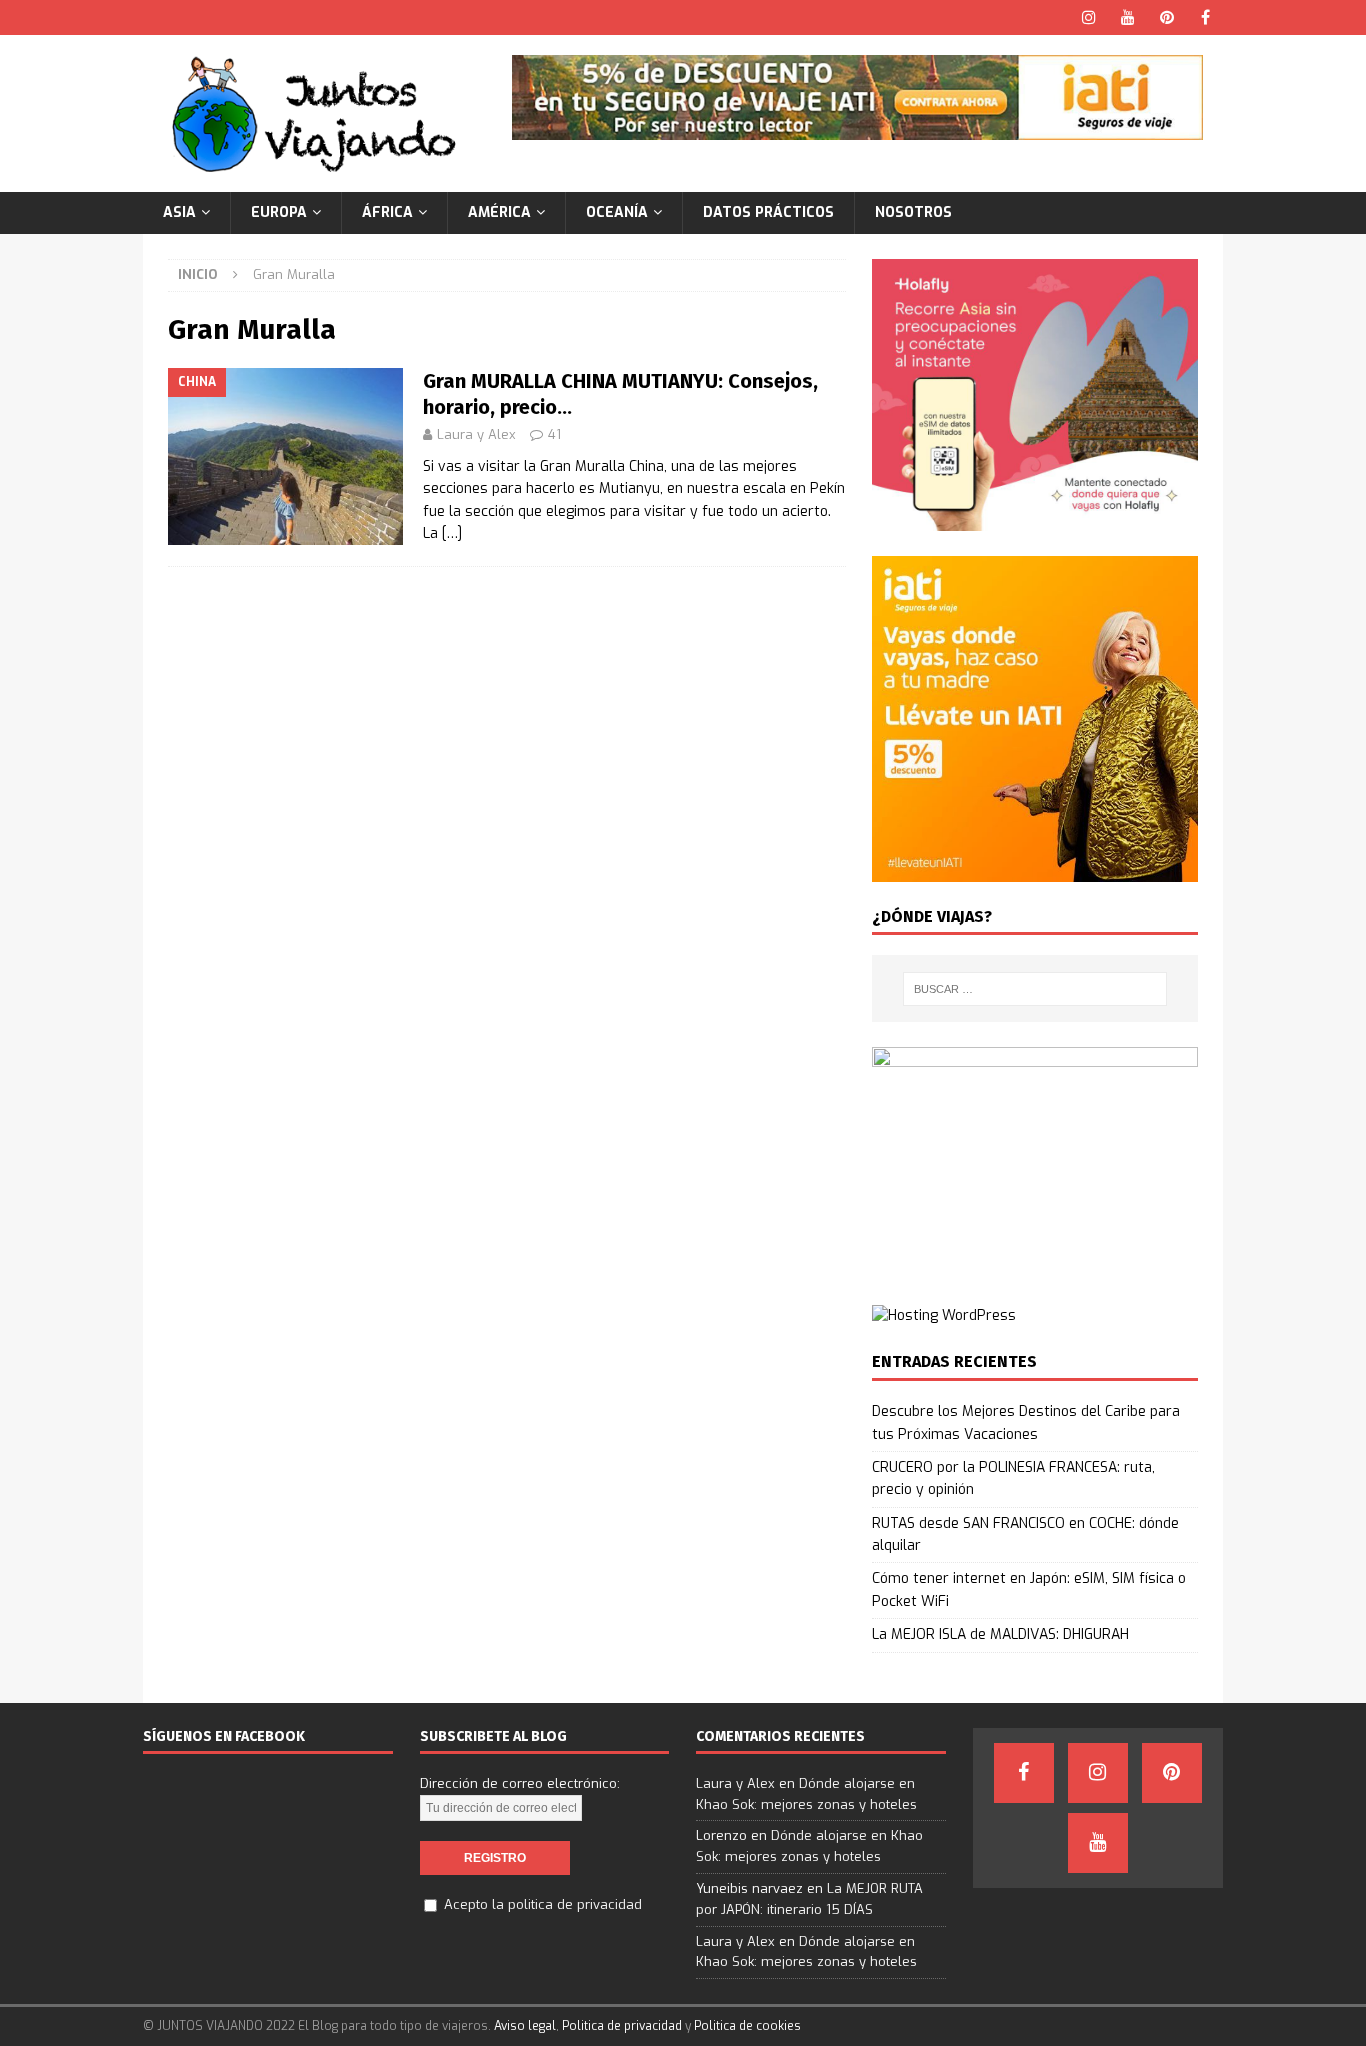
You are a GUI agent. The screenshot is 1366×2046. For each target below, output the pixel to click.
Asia (179, 212)
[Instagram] (1088, 17)
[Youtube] (1127, 17)
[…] (452, 533)
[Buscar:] (1035, 989)
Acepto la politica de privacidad (543, 1904)
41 (554, 434)
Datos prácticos (768, 212)
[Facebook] (1205, 17)
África (387, 212)
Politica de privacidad (622, 2026)
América (499, 212)
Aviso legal (525, 2026)
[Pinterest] (1166, 17)
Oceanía (617, 212)
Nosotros (913, 212)
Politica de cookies (747, 2026)
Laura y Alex (476, 434)
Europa (279, 212)
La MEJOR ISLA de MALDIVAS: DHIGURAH (1000, 1634)
